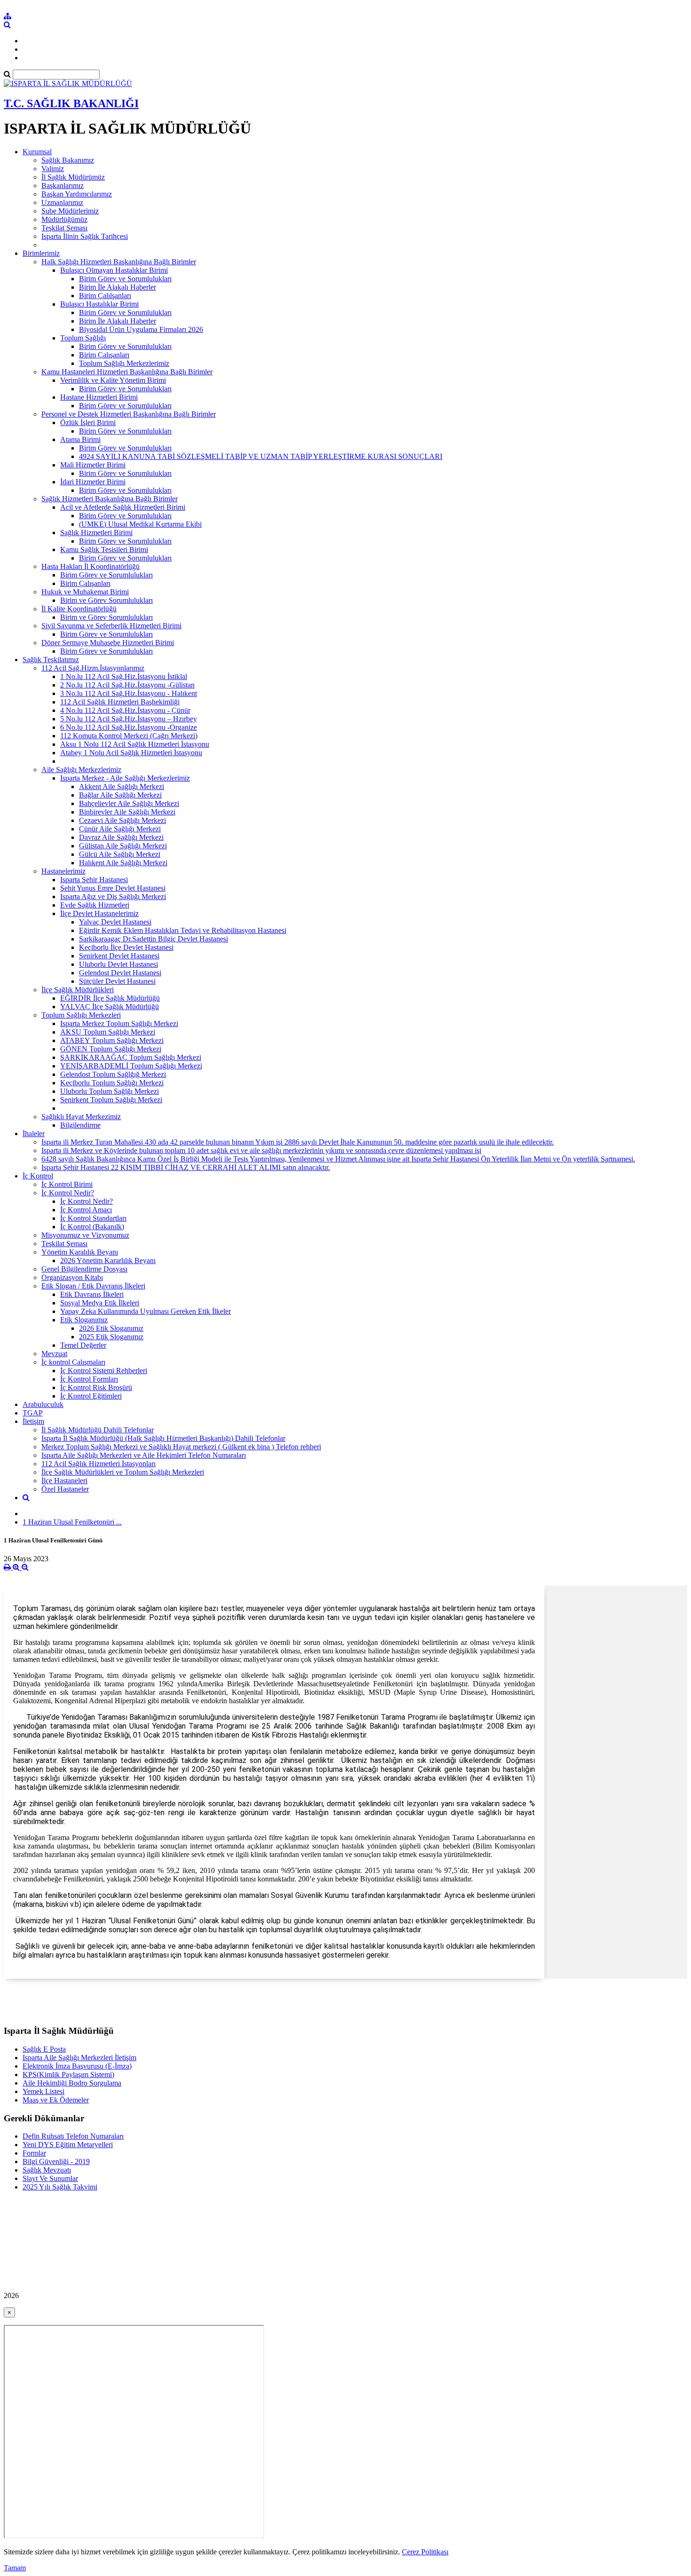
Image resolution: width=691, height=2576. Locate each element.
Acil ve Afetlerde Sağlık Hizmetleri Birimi (123, 507)
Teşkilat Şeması (64, 228)
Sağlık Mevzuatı (47, 2170)
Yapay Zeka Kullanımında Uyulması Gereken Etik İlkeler (145, 1311)
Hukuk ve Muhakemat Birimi (85, 592)
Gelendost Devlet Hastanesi (120, 973)
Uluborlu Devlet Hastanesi (118, 964)
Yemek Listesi (43, 2091)
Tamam (15, 2568)
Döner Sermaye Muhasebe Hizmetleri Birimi (108, 643)
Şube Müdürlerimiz (70, 211)
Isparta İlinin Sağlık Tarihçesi (85, 236)
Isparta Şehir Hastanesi (94, 880)
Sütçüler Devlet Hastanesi (117, 981)
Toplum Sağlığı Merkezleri (81, 1015)
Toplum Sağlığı (83, 338)
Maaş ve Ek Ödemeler (56, 2100)
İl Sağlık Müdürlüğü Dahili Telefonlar (98, 1430)
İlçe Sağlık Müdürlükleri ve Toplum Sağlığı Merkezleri (123, 1472)
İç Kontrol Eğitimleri (91, 1396)
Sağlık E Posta (44, 2049)
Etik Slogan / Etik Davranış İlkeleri (93, 1286)
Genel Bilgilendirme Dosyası (84, 1269)
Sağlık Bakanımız (68, 160)
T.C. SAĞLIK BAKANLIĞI (71, 103)
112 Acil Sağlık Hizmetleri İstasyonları (98, 1464)
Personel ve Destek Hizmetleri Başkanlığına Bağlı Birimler (129, 414)
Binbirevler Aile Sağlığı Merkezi (127, 812)
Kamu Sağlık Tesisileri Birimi (104, 549)
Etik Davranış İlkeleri (92, 1294)
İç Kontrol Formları (89, 1379)
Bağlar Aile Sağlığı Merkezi (120, 795)
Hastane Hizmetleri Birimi (99, 397)
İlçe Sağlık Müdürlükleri (78, 990)
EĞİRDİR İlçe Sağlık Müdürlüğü (110, 998)
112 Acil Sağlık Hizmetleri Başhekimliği (120, 702)
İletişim (33, 1421)
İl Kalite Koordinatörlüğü (79, 609)
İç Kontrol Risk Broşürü (96, 1387)
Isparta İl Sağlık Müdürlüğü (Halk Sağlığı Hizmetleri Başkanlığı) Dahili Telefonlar (163, 1438)
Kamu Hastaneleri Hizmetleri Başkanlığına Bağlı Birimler (127, 372)
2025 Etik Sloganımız (111, 1337)
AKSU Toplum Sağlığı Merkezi (108, 1032)
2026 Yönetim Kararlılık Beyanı (108, 1260)
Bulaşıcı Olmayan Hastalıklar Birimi (114, 270)
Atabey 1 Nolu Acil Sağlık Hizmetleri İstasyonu (131, 753)
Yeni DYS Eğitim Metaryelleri (68, 2145)
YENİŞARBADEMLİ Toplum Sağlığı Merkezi (131, 1066)
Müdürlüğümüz (64, 219)
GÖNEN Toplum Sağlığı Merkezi (111, 1049)
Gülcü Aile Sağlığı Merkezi (120, 854)
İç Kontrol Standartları (93, 1218)
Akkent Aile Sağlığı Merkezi (122, 786)
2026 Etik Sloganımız (111, 1328)
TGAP (33, 1413)
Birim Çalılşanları (105, 296)
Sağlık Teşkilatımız (51, 660)
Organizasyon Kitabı (72, 1277)
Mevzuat (54, 1354)
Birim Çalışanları (104, 355)
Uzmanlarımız (62, 202)
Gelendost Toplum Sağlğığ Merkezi (113, 1074)
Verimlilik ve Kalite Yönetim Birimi (113, 380)
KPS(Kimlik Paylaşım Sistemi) (68, 2074)
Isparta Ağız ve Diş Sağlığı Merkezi (113, 897)
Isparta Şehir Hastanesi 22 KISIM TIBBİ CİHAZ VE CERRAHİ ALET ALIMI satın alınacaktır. (186, 1167)
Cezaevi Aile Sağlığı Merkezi (122, 820)
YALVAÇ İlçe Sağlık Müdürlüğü (110, 1007)
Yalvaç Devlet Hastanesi (115, 922)
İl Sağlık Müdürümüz (73, 177)
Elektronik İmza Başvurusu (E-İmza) (77, 2066)
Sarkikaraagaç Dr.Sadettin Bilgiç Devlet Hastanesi (153, 939)
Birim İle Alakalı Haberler (118, 287)
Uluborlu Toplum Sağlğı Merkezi (110, 1091)
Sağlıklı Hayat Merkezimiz (81, 1117)
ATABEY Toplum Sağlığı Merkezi (112, 1040)
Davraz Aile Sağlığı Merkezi (121, 837)
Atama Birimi (80, 439)
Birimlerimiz (41, 253)
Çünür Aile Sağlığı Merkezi (120, 829)
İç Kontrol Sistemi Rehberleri (104, 1371)
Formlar (34, 2153)
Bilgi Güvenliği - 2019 (56, 2161)
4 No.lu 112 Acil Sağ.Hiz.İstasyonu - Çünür (125, 710)
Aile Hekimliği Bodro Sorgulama (72, 2083)
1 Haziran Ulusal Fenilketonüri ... (72, 1522)
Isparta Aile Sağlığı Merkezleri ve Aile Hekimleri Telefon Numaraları (144, 1455)
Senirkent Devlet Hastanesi (119, 956)
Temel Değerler (83, 1345)
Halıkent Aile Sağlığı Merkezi (123, 863)
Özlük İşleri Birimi (88, 423)
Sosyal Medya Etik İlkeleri (100, 1303)
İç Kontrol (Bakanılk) (92, 1227)
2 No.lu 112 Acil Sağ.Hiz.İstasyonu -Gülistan (127, 685)
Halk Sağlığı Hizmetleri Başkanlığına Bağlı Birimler (119, 262)
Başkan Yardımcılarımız (77, 194)
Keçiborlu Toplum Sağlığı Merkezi (112, 1083)
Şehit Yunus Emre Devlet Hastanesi (113, 888)
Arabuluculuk (43, 1404)
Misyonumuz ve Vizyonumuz (85, 1235)
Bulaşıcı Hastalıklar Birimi (99, 304)
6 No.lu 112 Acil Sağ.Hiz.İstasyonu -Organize (129, 727)
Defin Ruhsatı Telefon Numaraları (73, 2136)
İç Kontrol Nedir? (68, 1193)
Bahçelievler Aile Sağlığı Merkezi (129, 803)
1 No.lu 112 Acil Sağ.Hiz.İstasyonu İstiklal (124, 676)
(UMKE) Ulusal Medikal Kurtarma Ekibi (140, 524)
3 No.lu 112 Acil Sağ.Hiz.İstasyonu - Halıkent (129, 693)
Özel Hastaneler (65, 1489)
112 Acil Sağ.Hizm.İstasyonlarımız (93, 668)
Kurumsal (37, 152)
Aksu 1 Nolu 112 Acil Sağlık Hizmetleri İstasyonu (135, 744)
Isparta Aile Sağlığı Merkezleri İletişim (79, 2058)
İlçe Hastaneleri (64, 1481)
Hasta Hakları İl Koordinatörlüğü (90, 566)
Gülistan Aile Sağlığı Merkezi (123, 846)
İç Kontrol (38, 1176)
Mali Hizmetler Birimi (93, 465)
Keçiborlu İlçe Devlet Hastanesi (126, 947)
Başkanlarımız (63, 186)
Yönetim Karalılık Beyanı (80, 1252)
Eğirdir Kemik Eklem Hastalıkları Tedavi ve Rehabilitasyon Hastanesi (183, 930)
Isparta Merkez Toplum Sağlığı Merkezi (119, 1023)
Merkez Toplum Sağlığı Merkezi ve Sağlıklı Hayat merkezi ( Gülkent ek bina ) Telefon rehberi (181, 1447)
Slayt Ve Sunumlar (50, 2178)
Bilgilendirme (80, 1125)
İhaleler (34, 1134)
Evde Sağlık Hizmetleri (95, 905)
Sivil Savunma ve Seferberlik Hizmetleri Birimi (111, 626)
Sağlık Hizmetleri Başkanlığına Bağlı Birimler (110, 499)
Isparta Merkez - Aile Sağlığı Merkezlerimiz (125, 778)
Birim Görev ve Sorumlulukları (125, 279)
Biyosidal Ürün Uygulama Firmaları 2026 (141, 329)
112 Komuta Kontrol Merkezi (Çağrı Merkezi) (129, 736)
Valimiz (53, 169)
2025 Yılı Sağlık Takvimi (60, 2187)
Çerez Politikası (425, 2552)
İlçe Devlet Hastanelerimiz (99, 913)
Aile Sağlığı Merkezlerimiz (81, 770)
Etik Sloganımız (84, 1320)
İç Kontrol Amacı (86, 1210)
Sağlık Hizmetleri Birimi (96, 533)
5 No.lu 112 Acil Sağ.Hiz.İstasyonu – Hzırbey (129, 719)
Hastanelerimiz (63, 871)
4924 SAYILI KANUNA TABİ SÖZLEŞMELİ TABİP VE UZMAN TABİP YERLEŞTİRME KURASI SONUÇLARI (261, 456)
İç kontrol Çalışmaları (73, 1362)
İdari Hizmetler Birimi (93, 482)
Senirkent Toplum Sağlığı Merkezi (111, 1100)
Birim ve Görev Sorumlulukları (106, 600)
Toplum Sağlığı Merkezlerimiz (124, 363)
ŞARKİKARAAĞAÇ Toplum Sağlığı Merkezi (131, 1057)
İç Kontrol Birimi (67, 1184)
